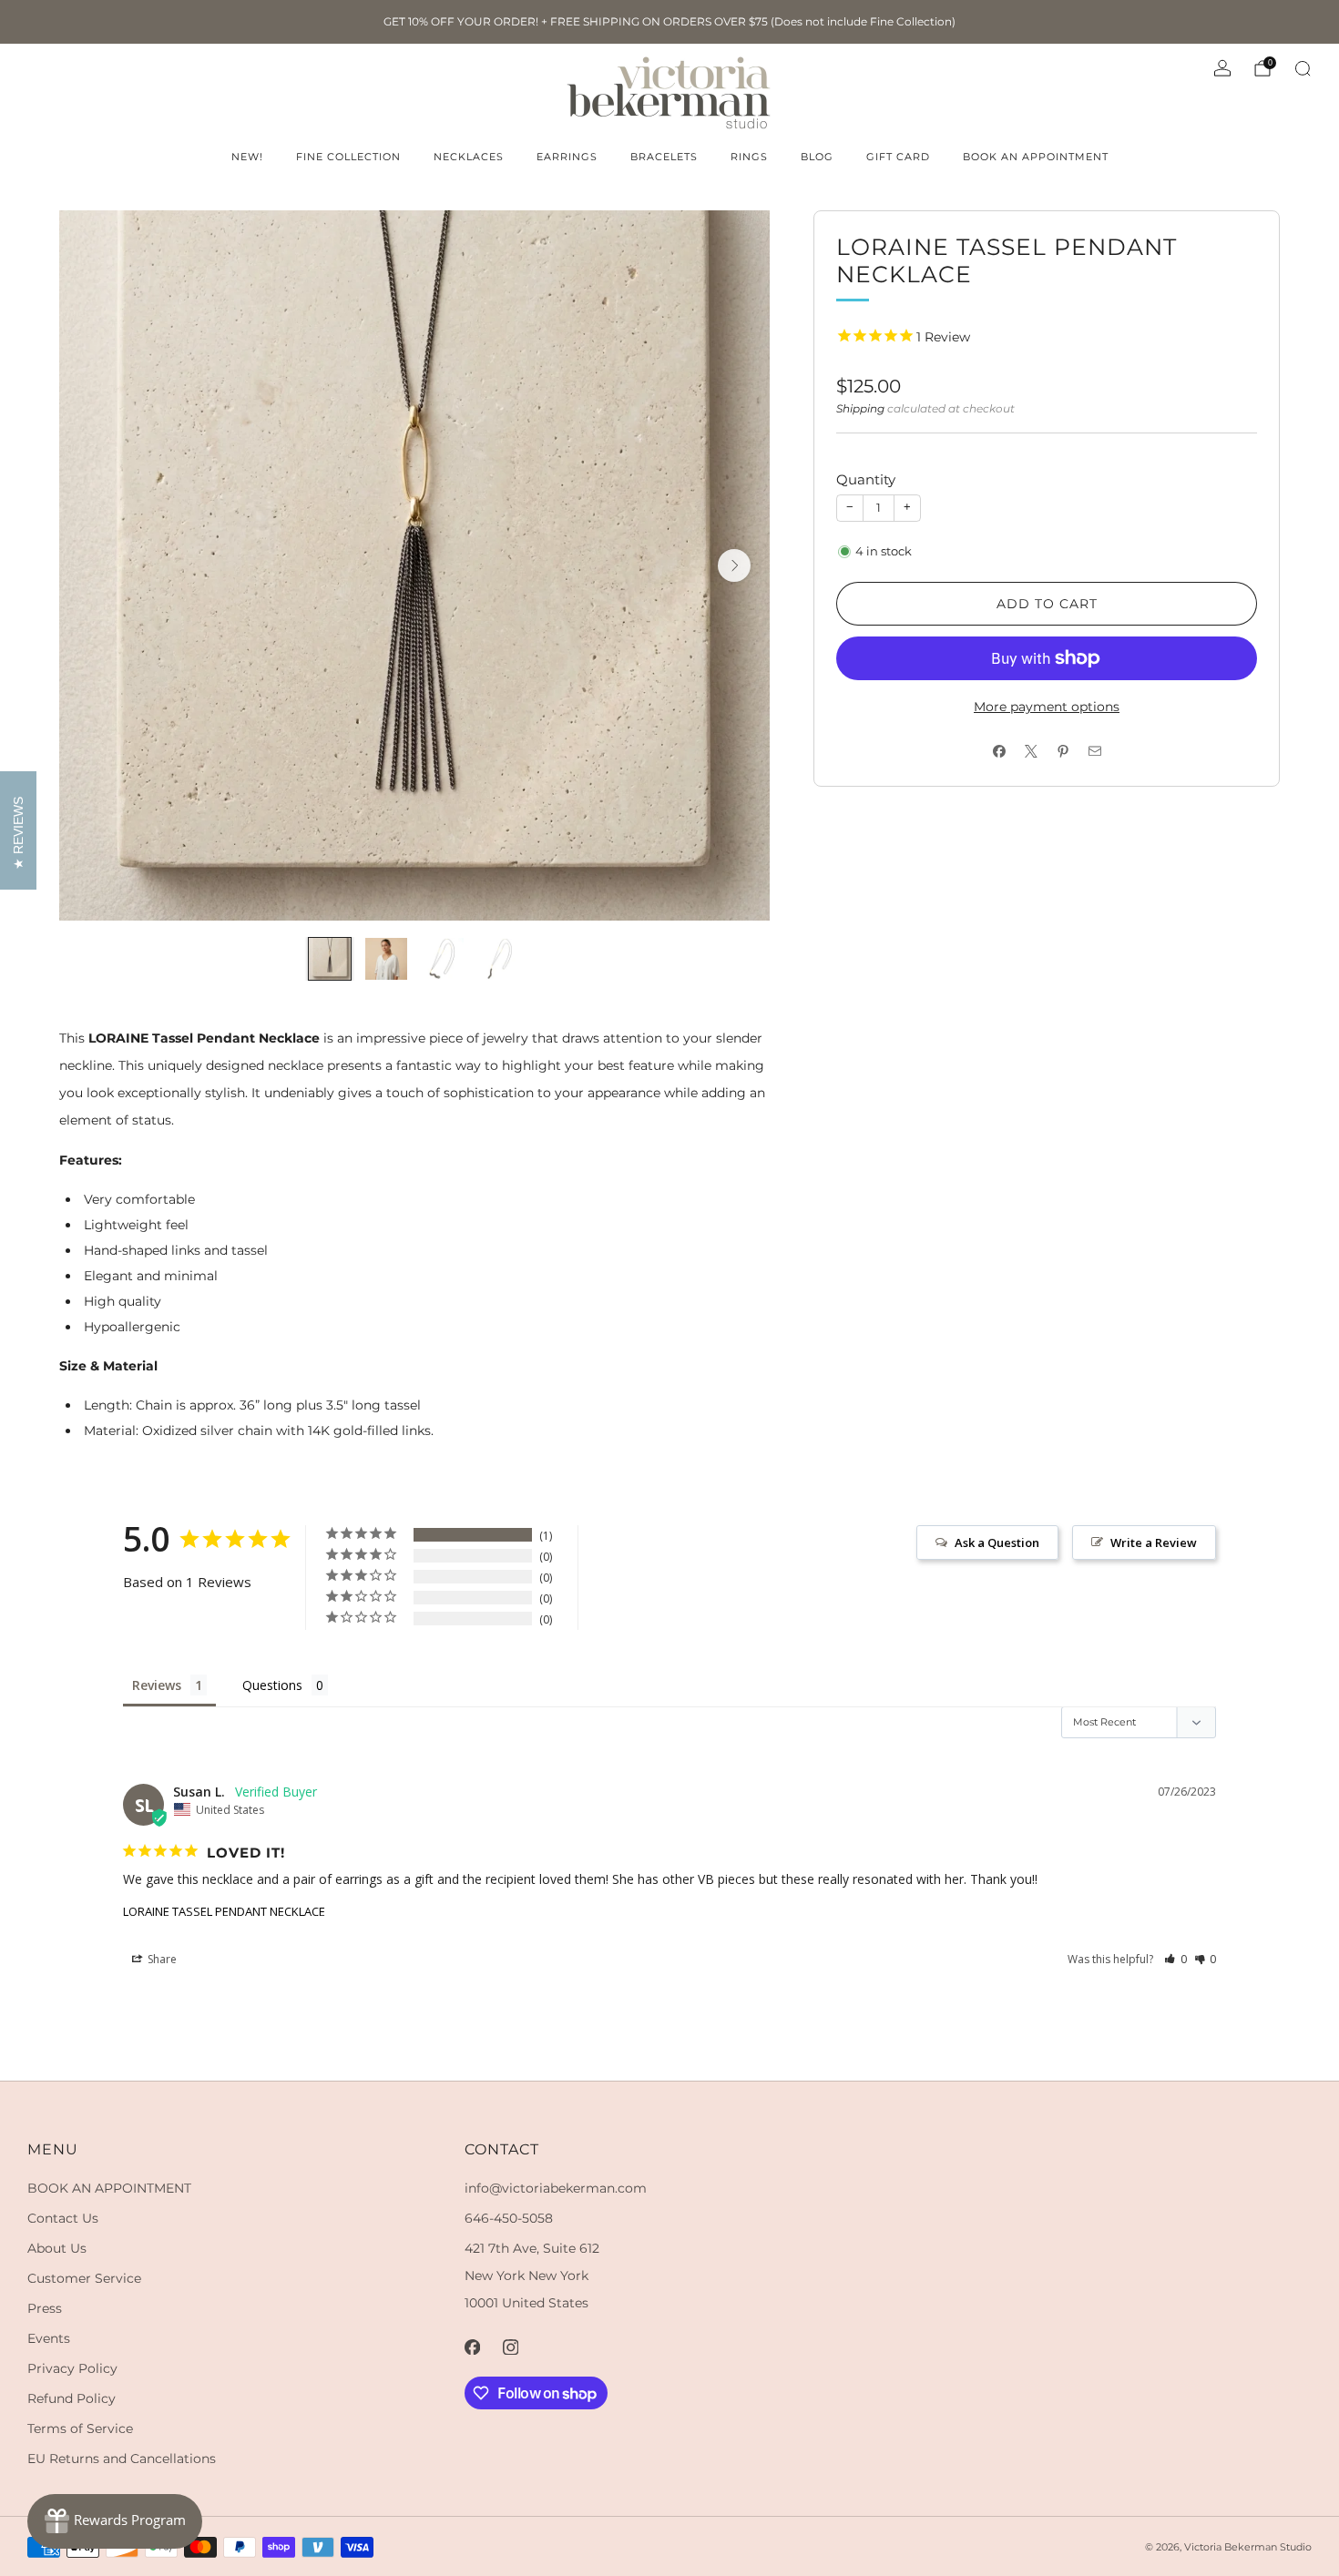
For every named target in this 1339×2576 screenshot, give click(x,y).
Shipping (860, 408)
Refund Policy (72, 2398)
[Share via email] (1094, 752)
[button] (1175, 1959)
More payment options (1047, 707)
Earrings (567, 157)
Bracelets (664, 157)
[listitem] (669, 22)
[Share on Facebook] (999, 752)
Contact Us (63, 2218)
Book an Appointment (1036, 157)
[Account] (1222, 68)
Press (45, 2308)
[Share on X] (1031, 752)
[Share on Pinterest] (1063, 752)
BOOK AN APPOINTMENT (109, 2188)
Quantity (866, 479)
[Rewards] (115, 2521)
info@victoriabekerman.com (556, 2188)
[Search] (1303, 68)
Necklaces (469, 157)
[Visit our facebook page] (472, 2347)
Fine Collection (348, 157)
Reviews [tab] (157, 1685)
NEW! (247, 157)
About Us (57, 2248)
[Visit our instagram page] (510, 2347)
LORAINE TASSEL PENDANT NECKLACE (224, 1911)
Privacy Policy (72, 2368)
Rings (749, 157)
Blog (817, 157)
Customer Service (84, 2278)
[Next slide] (734, 565)
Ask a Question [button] (997, 1543)
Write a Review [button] (1154, 1543)
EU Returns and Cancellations (122, 2459)
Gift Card (898, 157)
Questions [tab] (272, 1685)
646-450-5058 (509, 2218)
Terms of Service (80, 2428)
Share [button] (161, 1959)
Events (49, 2338)
